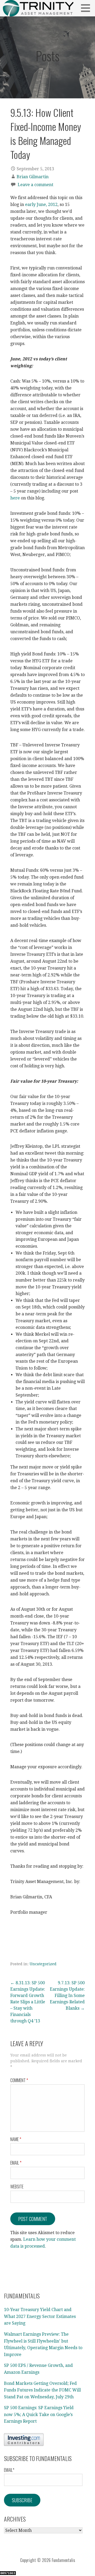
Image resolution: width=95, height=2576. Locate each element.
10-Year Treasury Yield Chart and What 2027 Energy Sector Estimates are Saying (40, 2316)
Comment (19, 2080)
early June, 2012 (41, 205)
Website (17, 2187)
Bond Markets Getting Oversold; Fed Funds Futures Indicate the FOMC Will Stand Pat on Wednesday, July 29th (42, 2390)
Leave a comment (35, 185)
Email (16, 2163)
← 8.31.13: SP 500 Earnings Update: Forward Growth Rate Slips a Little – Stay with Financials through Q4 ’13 (28, 2002)
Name (16, 2139)
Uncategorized (43, 1964)
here (16, 498)
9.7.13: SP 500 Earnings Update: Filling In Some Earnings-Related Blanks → (67, 1996)
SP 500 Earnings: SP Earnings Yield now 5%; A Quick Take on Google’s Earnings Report (39, 2414)
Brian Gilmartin (33, 177)
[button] (87, 8)
